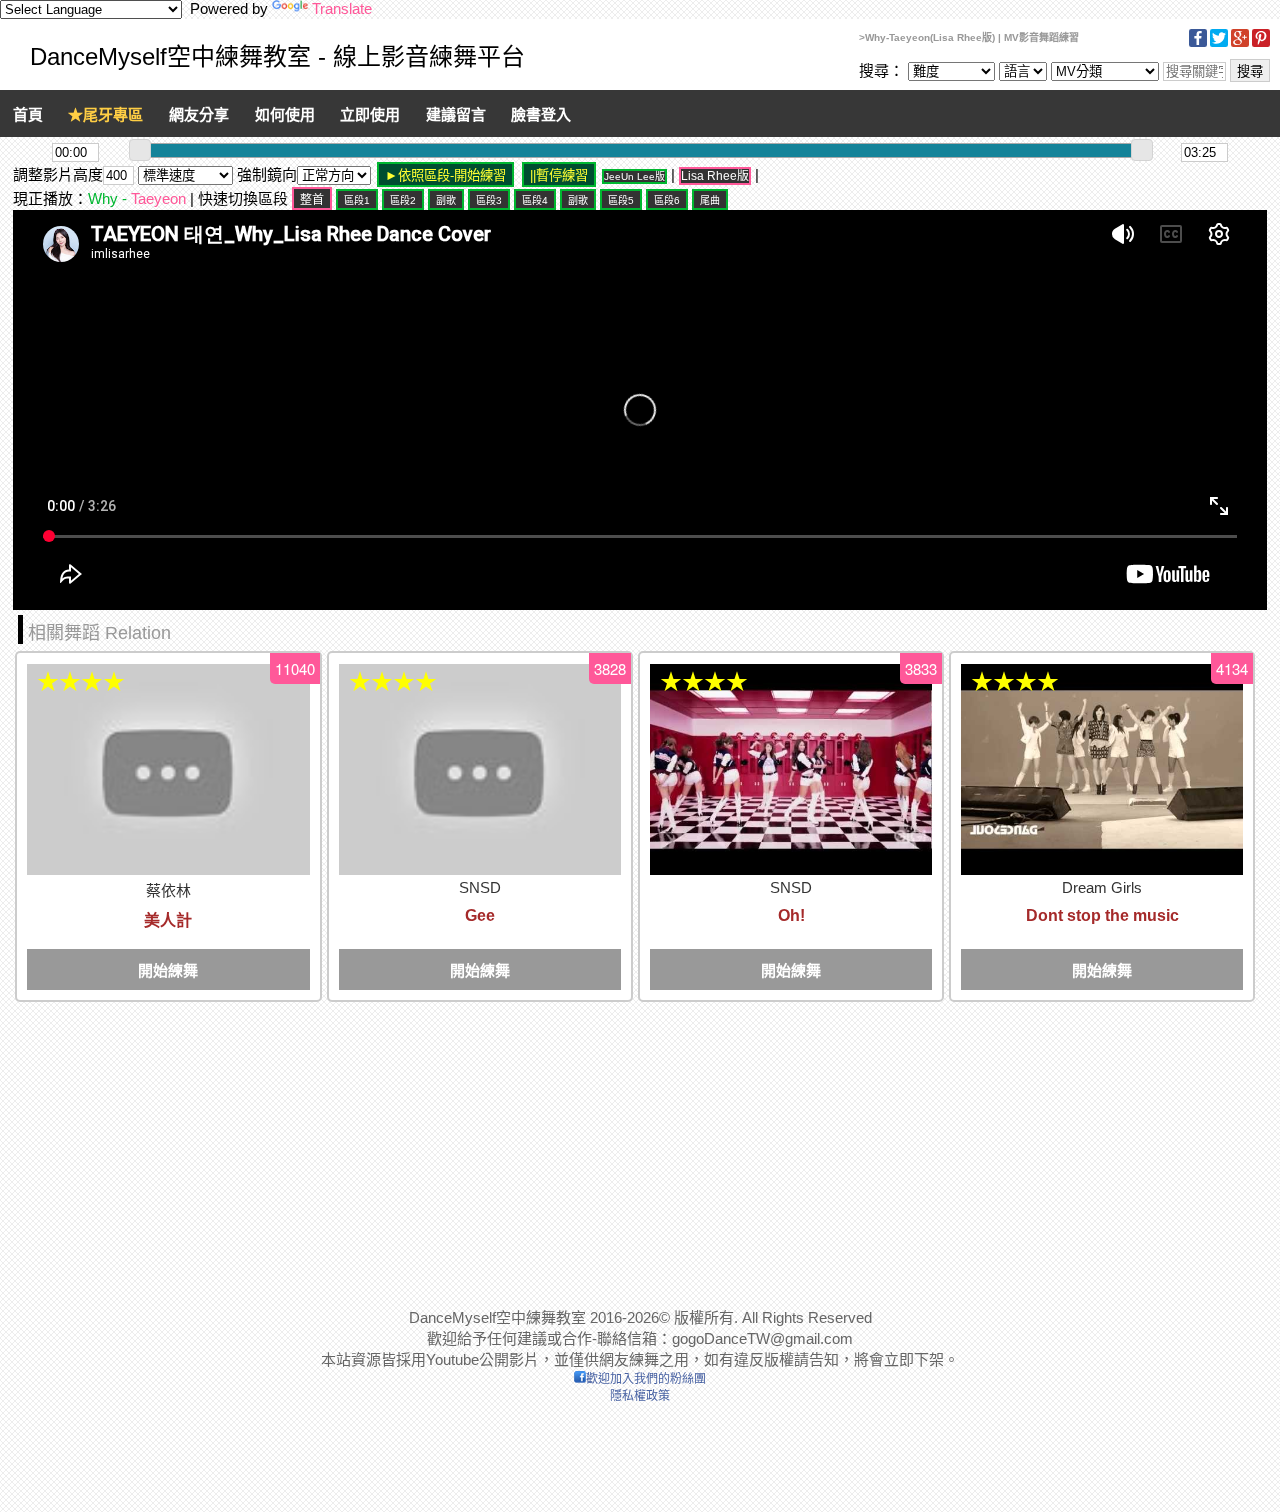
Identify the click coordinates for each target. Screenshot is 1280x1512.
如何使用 (285, 114)
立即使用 (370, 114)
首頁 (28, 114)
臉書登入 (541, 114)
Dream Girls (1102, 887)
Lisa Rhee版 (715, 176)
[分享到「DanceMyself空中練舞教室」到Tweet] (1219, 43)
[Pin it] (1261, 43)
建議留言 (456, 114)
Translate (342, 8)
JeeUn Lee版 (634, 176)
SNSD (480, 887)
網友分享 (199, 114)
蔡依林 (168, 890)
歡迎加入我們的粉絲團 (646, 1379)
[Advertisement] (613, 1145)
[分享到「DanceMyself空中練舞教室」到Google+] (1240, 43)
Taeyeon (158, 198)
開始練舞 (168, 970)
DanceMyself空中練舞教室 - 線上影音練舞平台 (277, 56)
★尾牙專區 (105, 114)
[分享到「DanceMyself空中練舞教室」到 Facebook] (1198, 43)
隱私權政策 (640, 1396)
